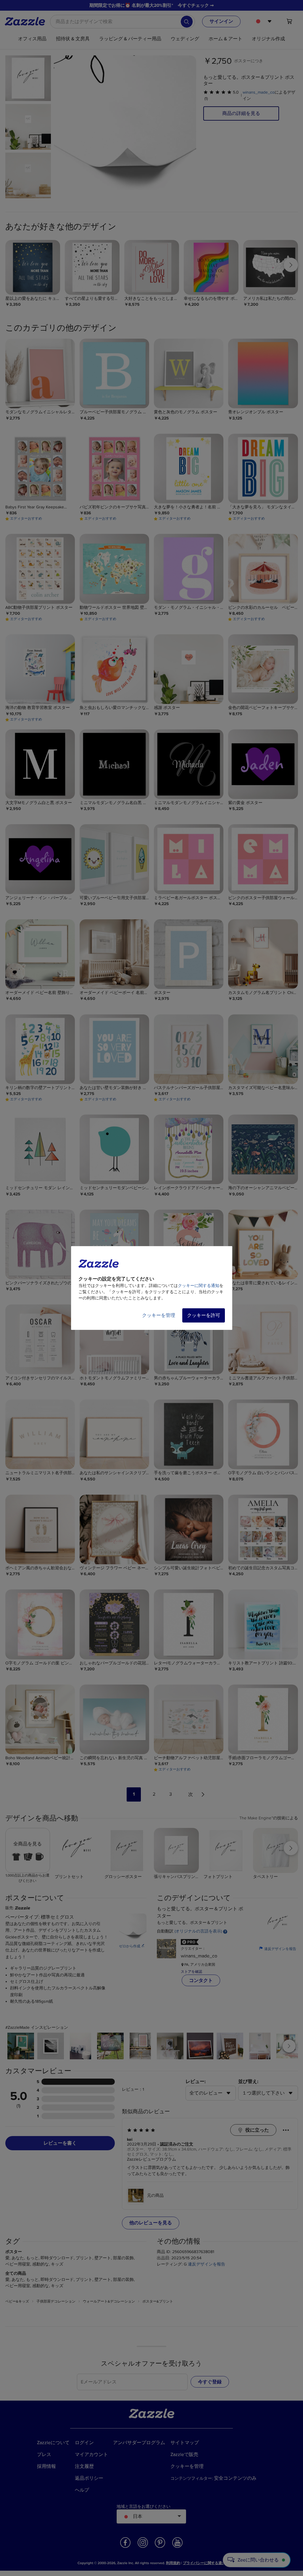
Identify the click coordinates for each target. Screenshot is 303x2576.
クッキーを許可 (204, 1315)
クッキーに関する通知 (199, 1286)
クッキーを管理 (159, 1315)
